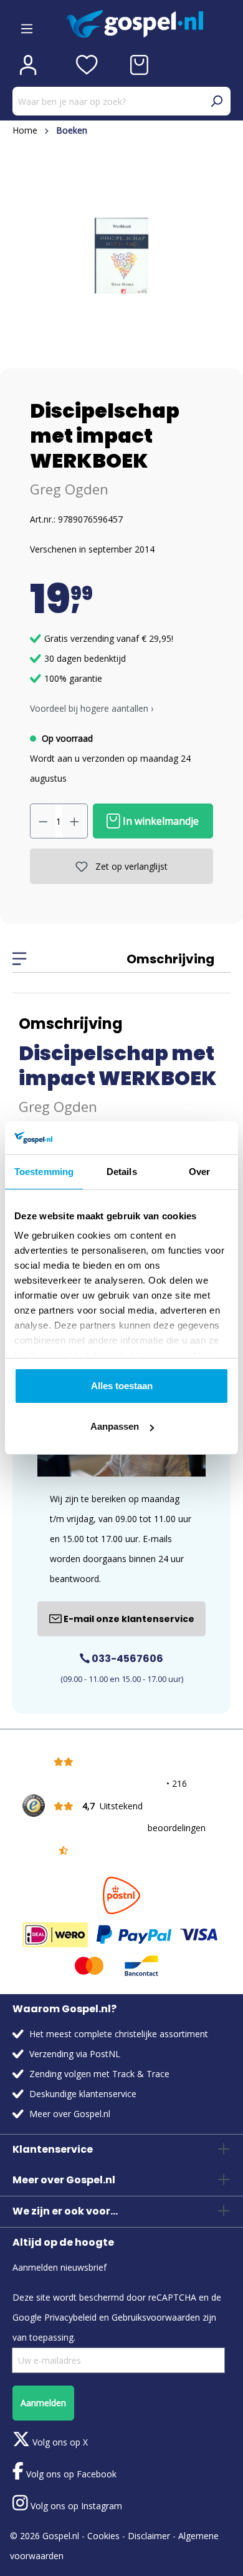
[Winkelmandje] (139, 65)
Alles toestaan (122, 1386)
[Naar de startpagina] (148, 24)
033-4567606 (126, 1659)
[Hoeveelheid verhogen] (75, 821)
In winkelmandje (160, 821)
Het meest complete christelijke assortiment (119, 2034)
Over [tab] (199, 1172)
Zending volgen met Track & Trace (99, 2074)
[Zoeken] (216, 101)
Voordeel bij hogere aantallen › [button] (92, 708)
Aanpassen (115, 1426)
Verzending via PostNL (75, 2054)
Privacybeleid (70, 2317)
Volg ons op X (59, 2442)
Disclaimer (149, 2536)
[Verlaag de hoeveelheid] (43, 821)
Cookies (103, 2536)
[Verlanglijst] (87, 65)
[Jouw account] (28, 65)
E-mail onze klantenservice (128, 1619)
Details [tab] (122, 1172)
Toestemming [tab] (44, 1172)
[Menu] (27, 24)
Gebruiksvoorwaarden (156, 2317)
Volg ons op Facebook (70, 2474)
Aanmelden (43, 2403)
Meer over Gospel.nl (70, 2114)
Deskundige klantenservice (83, 2094)
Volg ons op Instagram (75, 2506)
